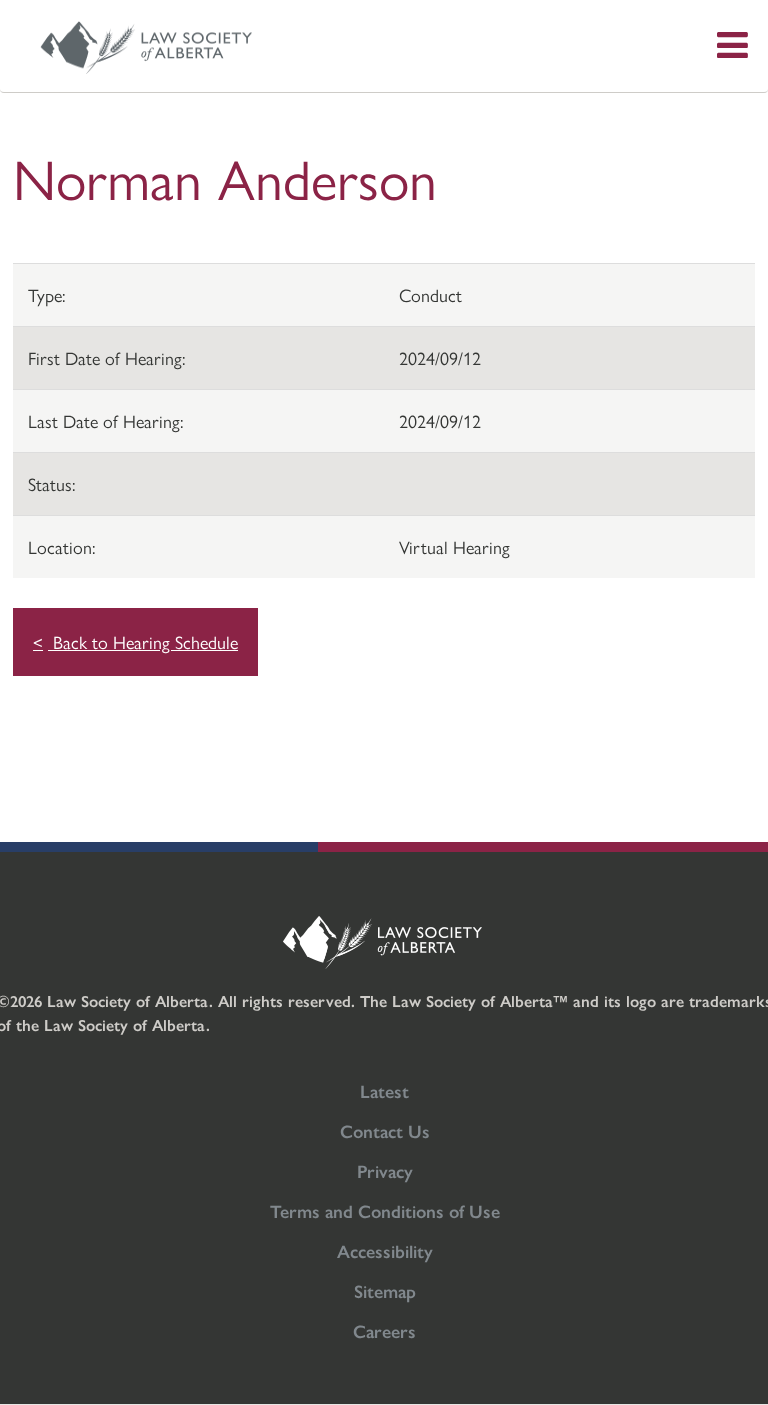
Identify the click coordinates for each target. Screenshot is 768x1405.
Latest (384, 1090)
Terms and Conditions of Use (385, 1210)
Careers (384, 1330)
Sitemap (385, 1290)
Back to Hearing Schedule (143, 641)
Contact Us (385, 1130)
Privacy (385, 1170)
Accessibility (385, 1250)
